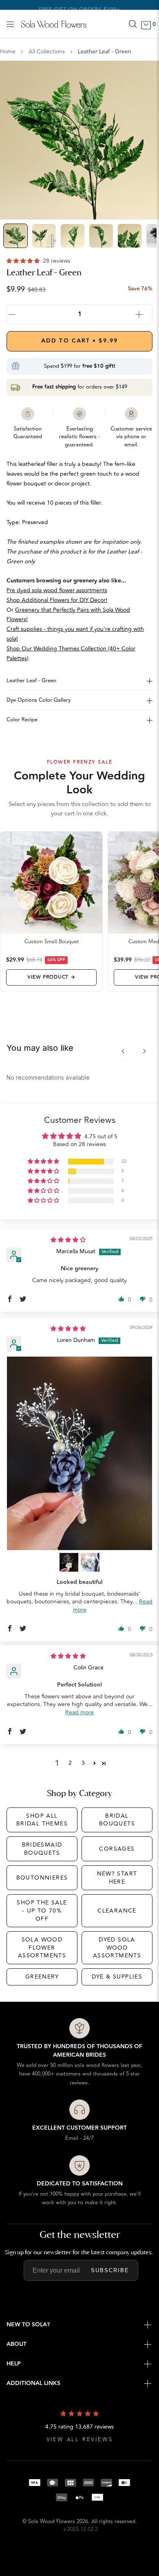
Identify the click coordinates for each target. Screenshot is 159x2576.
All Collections (47, 52)
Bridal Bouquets (117, 1820)
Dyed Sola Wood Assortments (117, 1948)
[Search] (133, 24)
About (17, 2344)
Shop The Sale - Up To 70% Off (42, 1911)
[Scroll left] (123, 1051)
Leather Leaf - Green (31, 681)
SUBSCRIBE (110, 2270)
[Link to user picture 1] (79, 1453)
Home (8, 52)
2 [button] (70, 1763)
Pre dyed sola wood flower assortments (57, 590)
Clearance (117, 1911)
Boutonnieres (42, 1878)
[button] (24, 261)
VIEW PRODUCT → (51, 977)
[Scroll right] (144, 1051)
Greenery (42, 1977)
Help (14, 2364)
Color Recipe (22, 720)
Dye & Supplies (117, 1977)
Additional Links (33, 2383)
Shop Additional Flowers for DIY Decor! (57, 600)
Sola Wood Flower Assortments (42, 1948)
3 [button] (83, 1763)
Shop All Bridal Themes (42, 1820)
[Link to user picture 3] (90, 1562)
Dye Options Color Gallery (39, 700)
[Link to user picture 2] (69, 1562)
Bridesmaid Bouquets (42, 1849)
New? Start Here (117, 1878)
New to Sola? (28, 2325)
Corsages (117, 1849)
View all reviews (80, 2440)
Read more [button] (79, 1712)
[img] (68, 1240)
